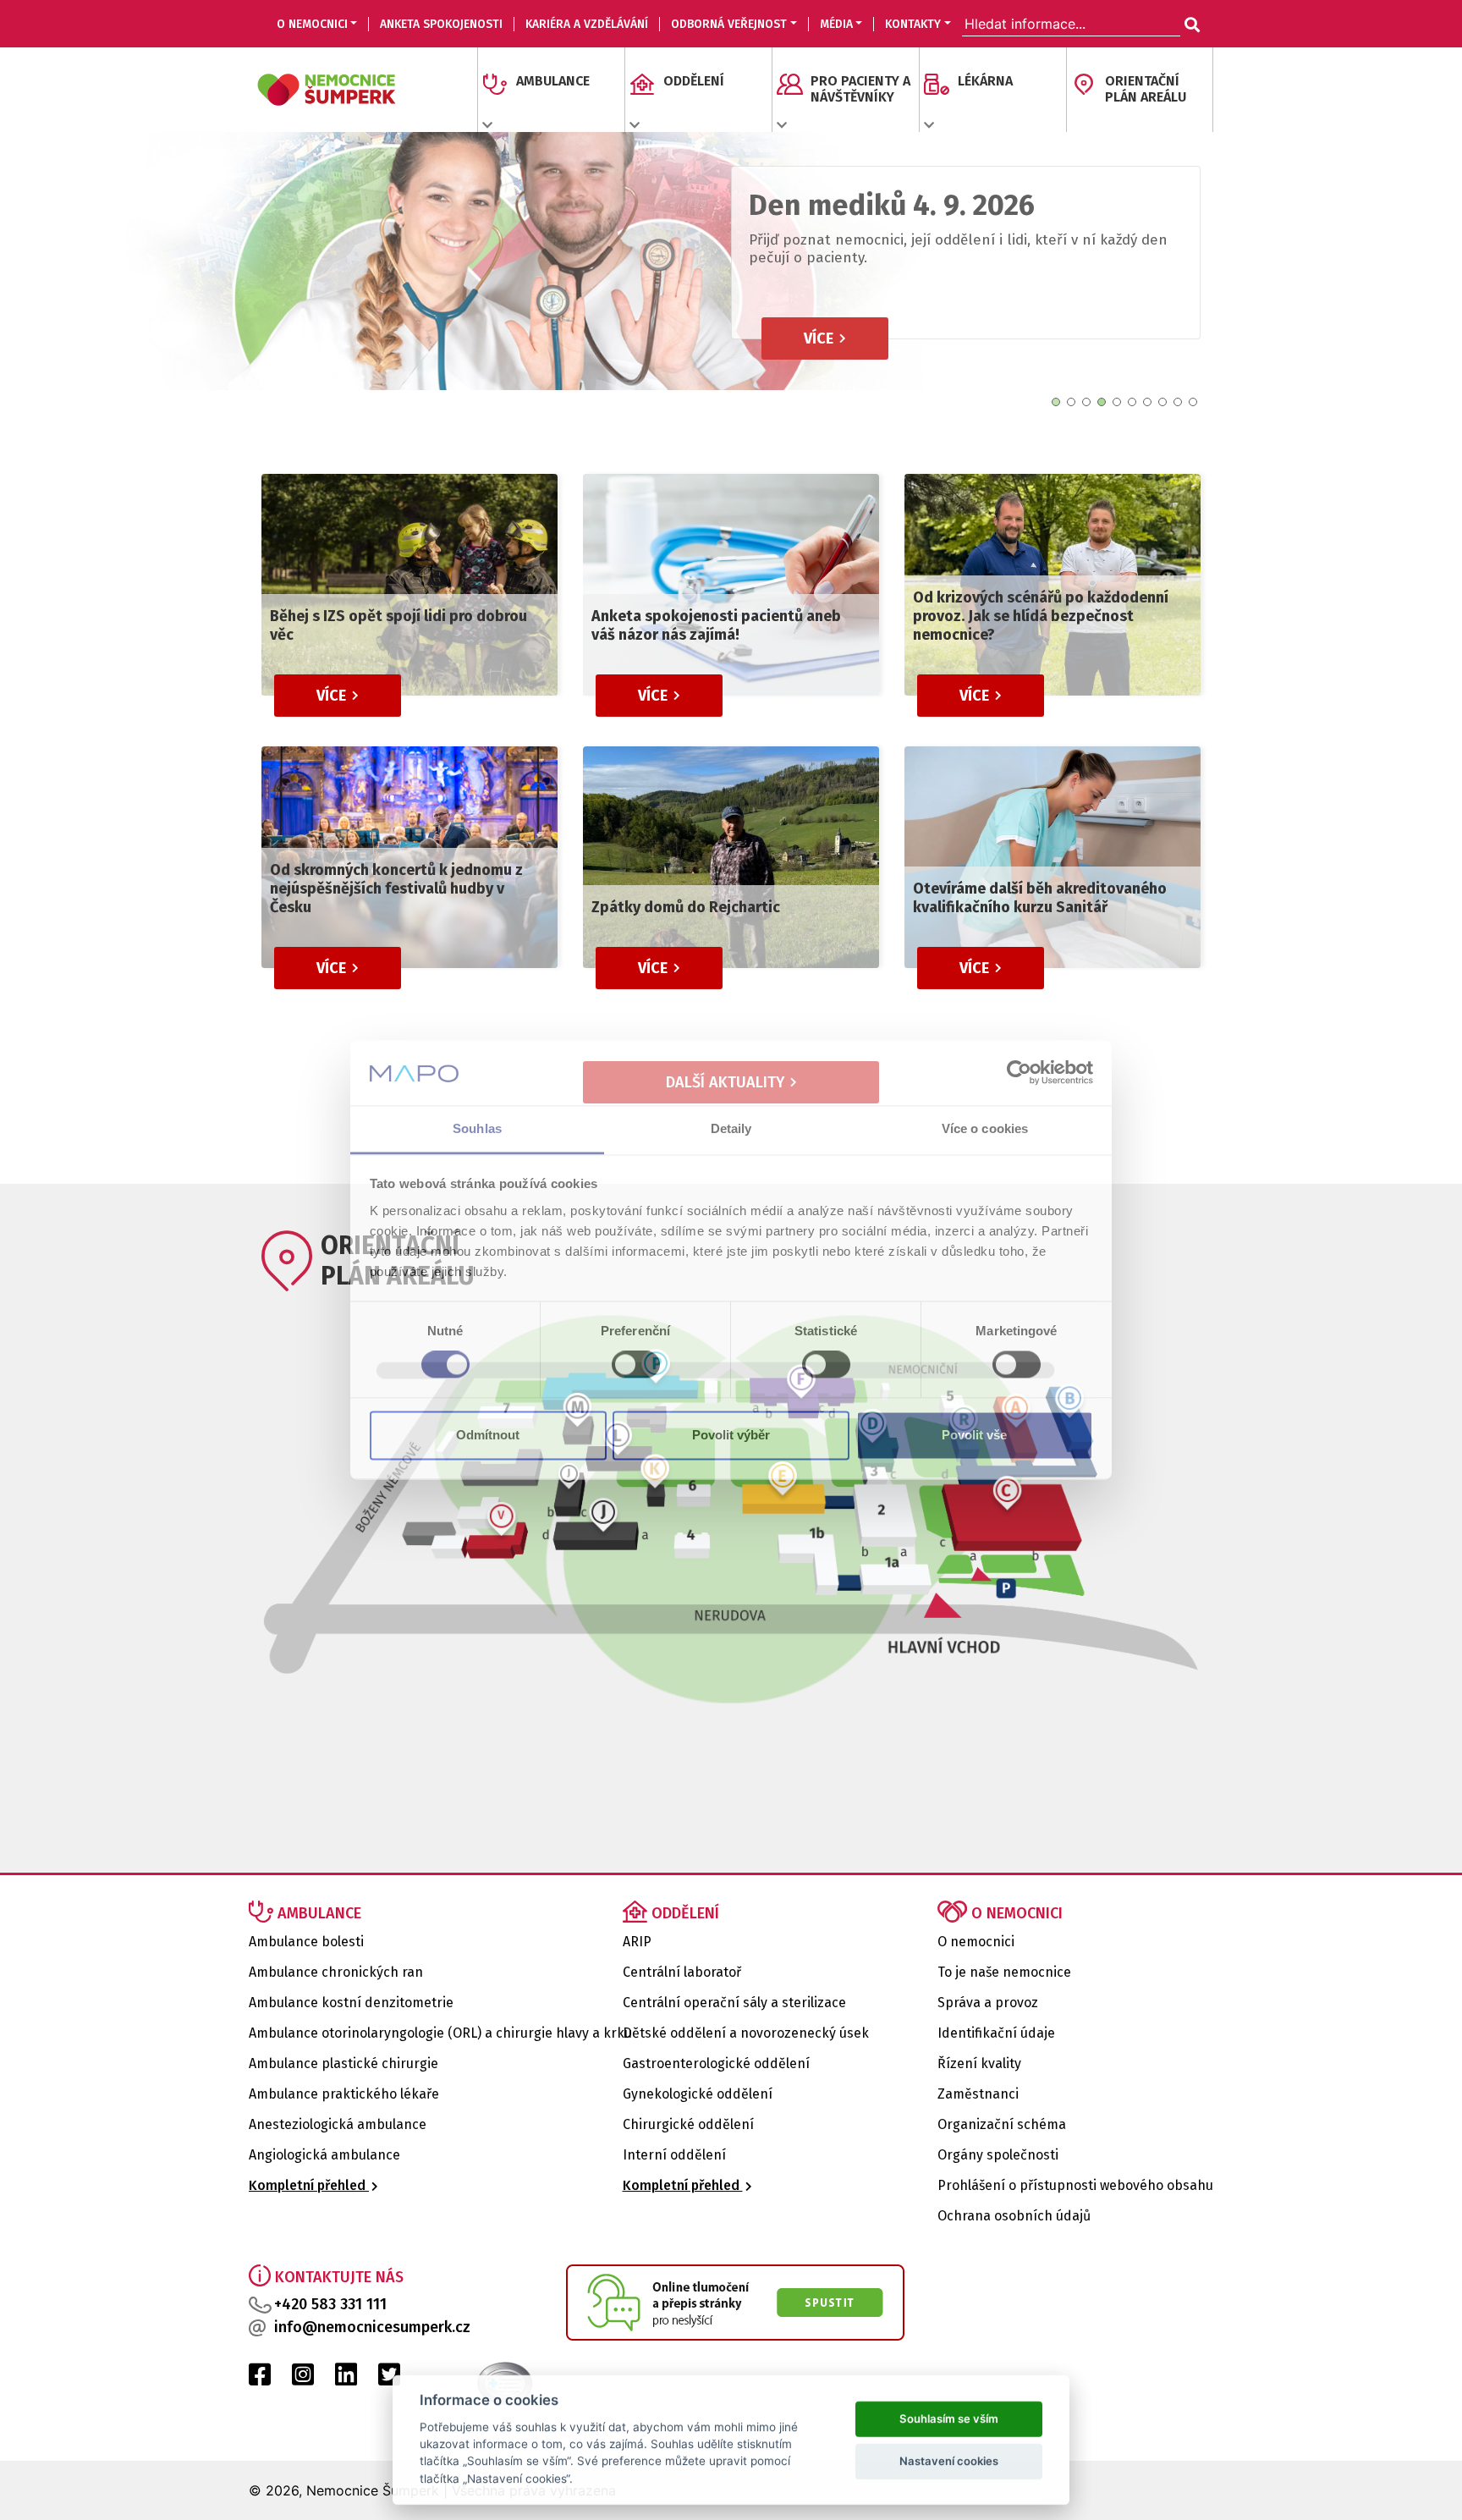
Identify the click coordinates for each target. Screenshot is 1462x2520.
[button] (1056, 402)
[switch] (636, 1365)
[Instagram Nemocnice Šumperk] (303, 2379)
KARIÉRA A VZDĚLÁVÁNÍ (587, 24)
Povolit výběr (731, 1435)
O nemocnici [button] (312, 24)
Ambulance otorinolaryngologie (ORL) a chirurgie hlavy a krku (440, 2033)
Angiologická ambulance (324, 2155)
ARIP (637, 1942)
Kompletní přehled (309, 2185)
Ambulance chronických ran (336, 1972)
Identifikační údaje (996, 2033)
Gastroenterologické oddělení (716, 2063)
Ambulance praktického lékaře (344, 2094)
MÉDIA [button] (836, 24)
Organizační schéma (1002, 2124)
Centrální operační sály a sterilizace (734, 2003)
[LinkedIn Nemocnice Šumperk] (346, 2379)
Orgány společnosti (998, 2155)
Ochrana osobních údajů (1014, 2216)
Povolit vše (974, 1435)
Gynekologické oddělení (698, 2094)
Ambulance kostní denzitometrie (351, 2003)
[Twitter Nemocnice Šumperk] (389, 2379)
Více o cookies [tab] (985, 1128)
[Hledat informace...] (1190, 25)
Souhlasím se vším (949, 2417)
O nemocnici (976, 1942)
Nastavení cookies (949, 2459)
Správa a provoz (988, 2003)
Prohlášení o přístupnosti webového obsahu (1075, 2185)
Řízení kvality (979, 2063)
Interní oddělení (674, 2155)
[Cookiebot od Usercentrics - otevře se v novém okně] (1019, 1073)
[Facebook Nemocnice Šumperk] (260, 2379)
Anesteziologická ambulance (338, 2124)
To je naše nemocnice (1004, 1972)
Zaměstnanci (978, 2094)
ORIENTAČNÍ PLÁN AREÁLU (1146, 89)
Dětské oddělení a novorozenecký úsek (746, 2033)
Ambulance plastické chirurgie (344, 2063)
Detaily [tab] (731, 1128)
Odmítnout (488, 1435)
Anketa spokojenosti (441, 24)
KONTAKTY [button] (913, 24)
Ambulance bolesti (306, 1942)
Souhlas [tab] (477, 1128)
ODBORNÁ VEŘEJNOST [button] (729, 24)
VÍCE (820, 371)
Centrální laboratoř (682, 1972)
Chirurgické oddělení (688, 2124)
